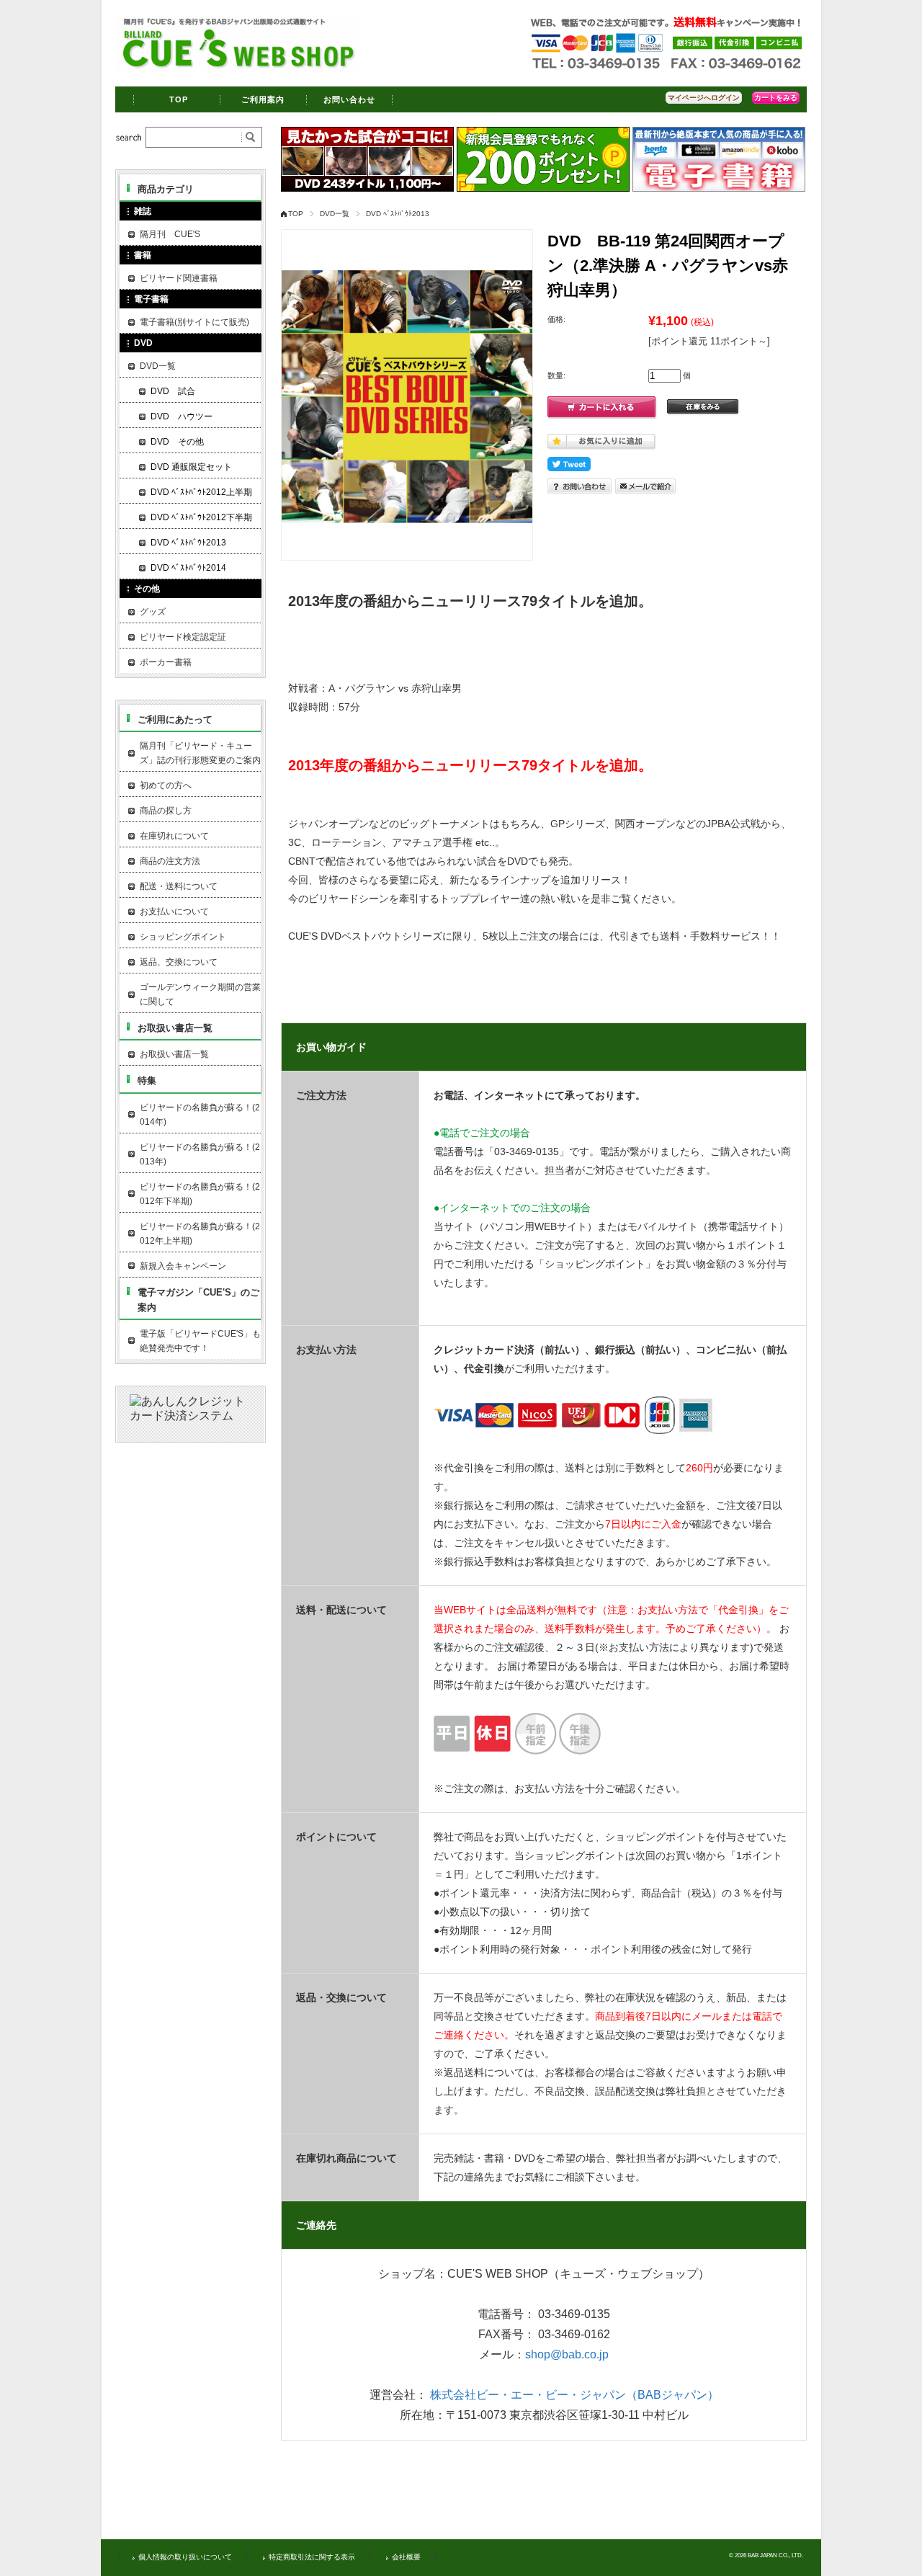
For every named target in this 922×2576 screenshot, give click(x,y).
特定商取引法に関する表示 (312, 2557)
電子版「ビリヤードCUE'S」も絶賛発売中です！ (200, 1341)
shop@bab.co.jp (567, 2354)
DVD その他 (177, 442)
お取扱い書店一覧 (175, 1028)
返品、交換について (179, 962)
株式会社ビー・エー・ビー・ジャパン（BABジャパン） (574, 2395)
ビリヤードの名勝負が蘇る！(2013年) (200, 1154)
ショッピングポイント (183, 937)
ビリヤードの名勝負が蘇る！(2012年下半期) (200, 1194)
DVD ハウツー (182, 416)
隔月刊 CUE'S (170, 234)
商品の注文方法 (170, 861)
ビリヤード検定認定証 (183, 637)
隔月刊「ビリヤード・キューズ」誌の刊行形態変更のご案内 (200, 753)
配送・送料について (179, 886)
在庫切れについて (174, 836)
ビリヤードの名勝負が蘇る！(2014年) (200, 1115)
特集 (147, 1080)
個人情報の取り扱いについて (185, 2557)
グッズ (153, 612)
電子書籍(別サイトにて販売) (194, 322)
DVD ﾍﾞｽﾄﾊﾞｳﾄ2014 (188, 568)
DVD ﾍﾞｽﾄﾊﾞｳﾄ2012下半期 (201, 517)
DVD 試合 (173, 391)
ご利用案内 (263, 99)
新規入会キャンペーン (183, 1266)
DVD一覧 (335, 214)
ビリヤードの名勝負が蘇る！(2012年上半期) (200, 1234)
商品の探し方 (166, 811)
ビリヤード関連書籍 (179, 278)
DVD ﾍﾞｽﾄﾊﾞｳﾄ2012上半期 (201, 492)
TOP (179, 99)
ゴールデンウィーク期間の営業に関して (200, 994)
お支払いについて (174, 912)
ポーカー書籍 (166, 662)
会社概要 (406, 2557)
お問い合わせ (350, 99)
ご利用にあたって (175, 719)
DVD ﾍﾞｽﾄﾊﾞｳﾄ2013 (398, 214)
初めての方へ (166, 785)
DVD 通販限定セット (191, 467)
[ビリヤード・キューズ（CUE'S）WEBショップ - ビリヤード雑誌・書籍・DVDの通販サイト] (238, 68)
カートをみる (776, 98)
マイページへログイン (704, 98)
